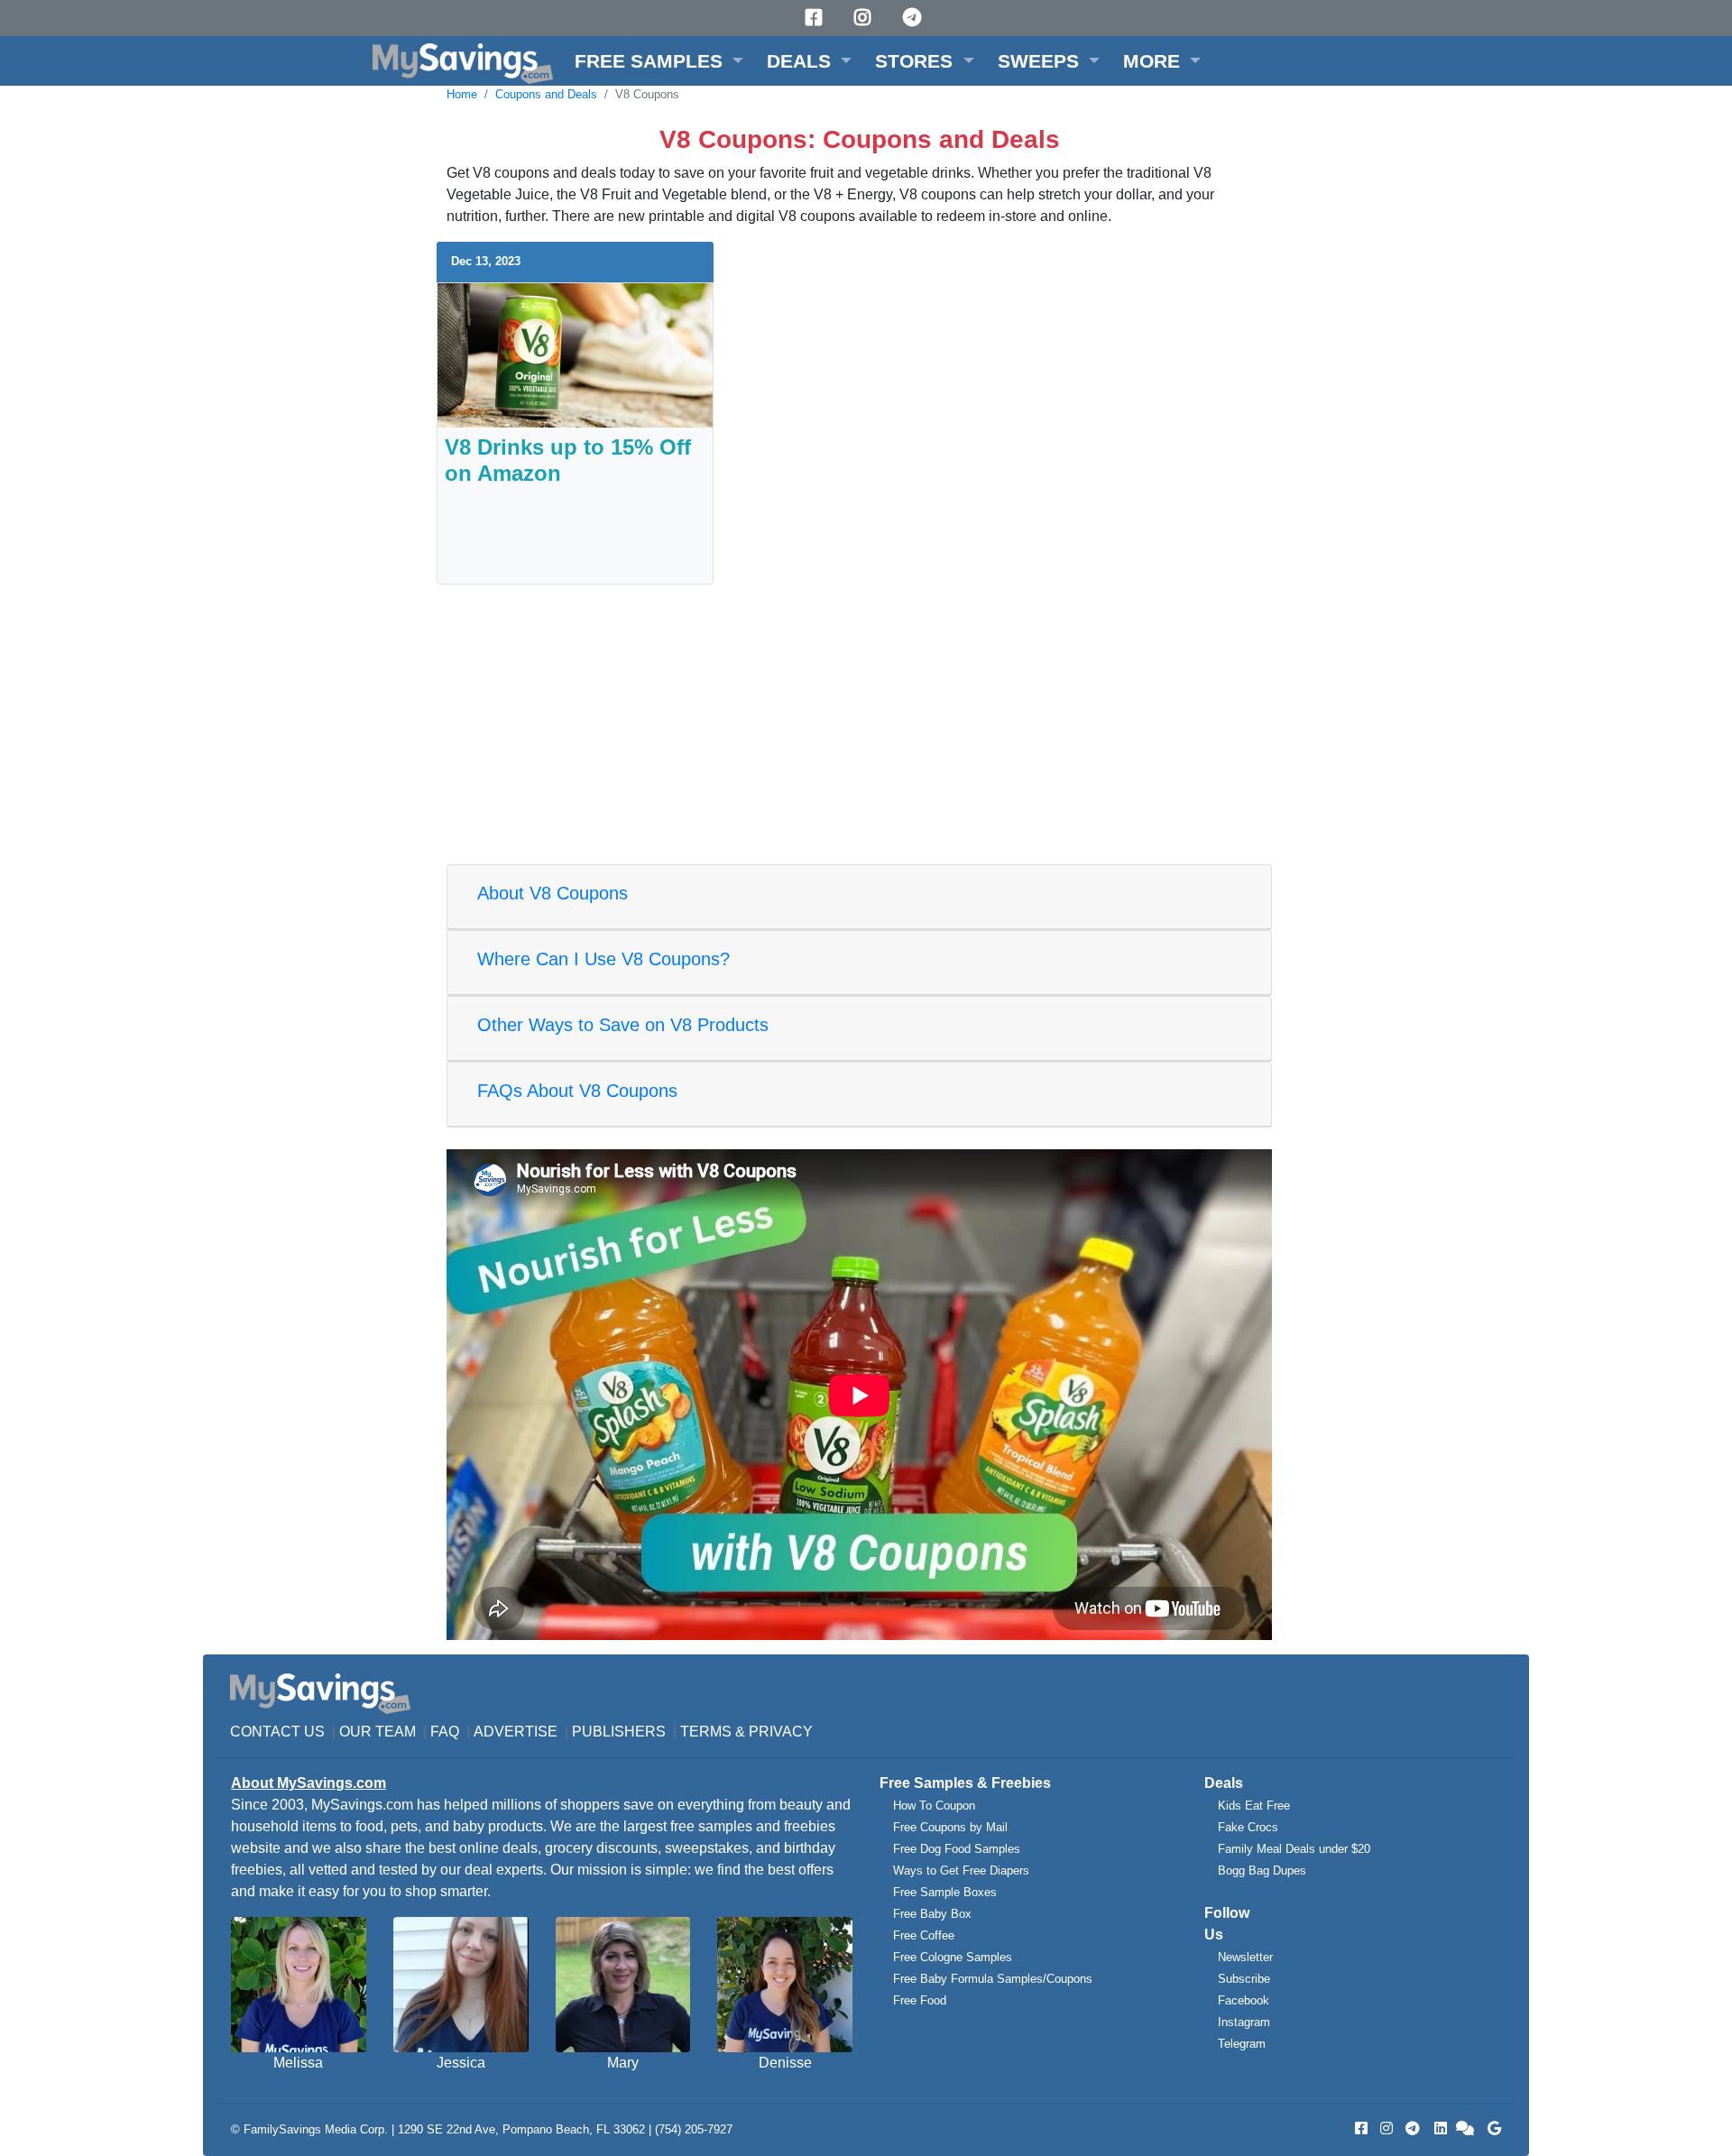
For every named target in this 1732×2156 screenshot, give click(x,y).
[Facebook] (816, 18)
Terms (706, 1732)
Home (462, 94)
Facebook (1244, 2000)
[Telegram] (915, 18)
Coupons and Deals (546, 94)
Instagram (1244, 2022)
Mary (623, 2063)
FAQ (445, 1732)
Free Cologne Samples (953, 1957)
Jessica (461, 2063)
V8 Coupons (647, 94)
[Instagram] (865, 18)
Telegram (1242, 2044)
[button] (659, 61)
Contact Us (277, 1732)
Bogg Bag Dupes (1262, 1870)
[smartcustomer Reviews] (1466, 2128)
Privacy (781, 1732)
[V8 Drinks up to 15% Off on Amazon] (575, 354)
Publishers (619, 1732)
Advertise (516, 1732)
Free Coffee (924, 1935)
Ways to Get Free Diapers (961, 1870)
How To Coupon (934, 1806)
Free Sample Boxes (945, 1892)
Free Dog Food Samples (957, 1849)
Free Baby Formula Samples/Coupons (993, 1979)
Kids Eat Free (1254, 1806)
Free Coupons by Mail (950, 1827)
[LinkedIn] (1439, 2128)
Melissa (298, 2063)
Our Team (378, 1732)
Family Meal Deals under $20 (1294, 1849)
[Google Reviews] (1491, 2128)
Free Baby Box (932, 1914)
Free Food (920, 2000)
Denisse (785, 2063)
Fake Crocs (1248, 1827)
